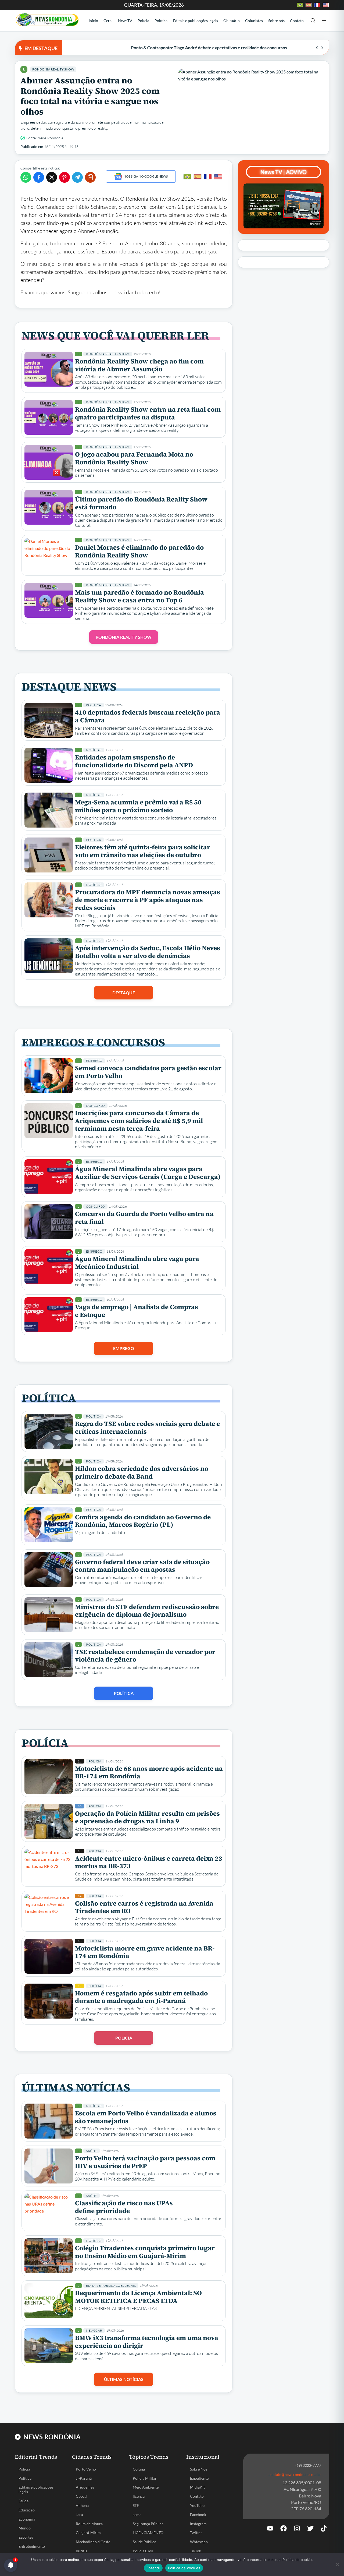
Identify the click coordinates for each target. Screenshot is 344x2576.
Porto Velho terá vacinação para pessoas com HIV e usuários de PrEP (145, 2162)
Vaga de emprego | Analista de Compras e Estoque (137, 1311)
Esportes (26, 2537)
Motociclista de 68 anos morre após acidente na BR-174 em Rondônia (149, 1772)
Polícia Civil (143, 2551)
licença (139, 2496)
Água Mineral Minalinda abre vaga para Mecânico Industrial (137, 1263)
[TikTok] (324, 2528)
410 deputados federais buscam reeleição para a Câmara (148, 716)
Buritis (81, 2551)
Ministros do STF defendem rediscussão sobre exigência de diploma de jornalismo (147, 1611)
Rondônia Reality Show (53, 69)
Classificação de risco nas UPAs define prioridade (124, 2207)
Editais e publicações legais (196, 21)
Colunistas (254, 21)
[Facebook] (284, 2528)
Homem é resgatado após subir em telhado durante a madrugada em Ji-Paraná (141, 1997)
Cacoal (82, 2496)
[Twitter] (310, 2528)
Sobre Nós (199, 2469)
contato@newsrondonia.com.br (295, 2474)
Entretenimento (32, 2546)
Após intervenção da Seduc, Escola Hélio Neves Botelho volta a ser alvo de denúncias (148, 952)
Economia (27, 2519)
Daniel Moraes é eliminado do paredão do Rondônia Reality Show (139, 551)
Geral (108, 21)
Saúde (91, 2151)
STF (136, 2505)
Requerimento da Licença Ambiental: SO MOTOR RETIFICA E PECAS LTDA (138, 2297)
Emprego (94, 1061)
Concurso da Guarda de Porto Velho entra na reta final (144, 1218)
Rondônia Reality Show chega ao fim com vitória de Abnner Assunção (139, 365)
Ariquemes (85, 2487)
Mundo (25, 2528)
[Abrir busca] (313, 21)
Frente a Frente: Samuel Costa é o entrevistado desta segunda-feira (130, 47)
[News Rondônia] (47, 20)
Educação (27, 2510)
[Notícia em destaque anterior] (317, 48)
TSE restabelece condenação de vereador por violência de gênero (145, 1656)
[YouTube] (270, 2528)
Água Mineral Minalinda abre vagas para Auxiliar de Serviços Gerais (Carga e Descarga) (148, 1173)
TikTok (196, 2551)
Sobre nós (276, 21)
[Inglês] (218, 177)
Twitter (196, 2533)
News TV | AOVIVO (284, 172)
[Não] (337, 2564)
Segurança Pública (148, 2524)
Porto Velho (86, 2469)
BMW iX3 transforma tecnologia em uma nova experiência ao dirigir (147, 2342)
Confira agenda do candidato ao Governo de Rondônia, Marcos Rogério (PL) (143, 1521)
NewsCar (94, 2331)
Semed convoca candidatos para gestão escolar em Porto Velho (148, 1072)
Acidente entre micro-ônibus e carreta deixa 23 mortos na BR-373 (149, 1862)
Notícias (94, 750)
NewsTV (125, 21)
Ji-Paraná (84, 2478)
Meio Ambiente (146, 2487)
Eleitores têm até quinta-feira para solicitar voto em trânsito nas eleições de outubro (143, 851)
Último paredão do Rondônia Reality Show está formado (141, 503)
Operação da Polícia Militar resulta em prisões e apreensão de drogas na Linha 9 (147, 1817)
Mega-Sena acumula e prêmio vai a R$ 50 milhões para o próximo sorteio (138, 806)
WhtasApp (199, 2542)
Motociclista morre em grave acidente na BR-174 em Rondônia (145, 1952)
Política (161, 21)
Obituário (232, 21)
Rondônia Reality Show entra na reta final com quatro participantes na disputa (148, 413)
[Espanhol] (198, 177)
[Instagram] (297, 2528)
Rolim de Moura (89, 2524)
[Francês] (208, 177)
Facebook (198, 2515)
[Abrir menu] (324, 21)
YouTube (197, 2505)
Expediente (199, 2478)
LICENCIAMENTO (148, 2533)
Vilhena (82, 2505)
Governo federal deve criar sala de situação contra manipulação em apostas (142, 1566)
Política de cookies (184, 2568)
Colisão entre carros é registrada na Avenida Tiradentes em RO (144, 1907)
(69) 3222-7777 (308, 2465)
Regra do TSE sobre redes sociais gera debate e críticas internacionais (147, 1427)
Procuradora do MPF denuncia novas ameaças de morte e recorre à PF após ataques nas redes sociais (148, 900)
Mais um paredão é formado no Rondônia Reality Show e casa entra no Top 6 (139, 596)
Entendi (153, 2568)
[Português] (187, 177)
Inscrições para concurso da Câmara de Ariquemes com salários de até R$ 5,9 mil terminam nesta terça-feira (139, 1121)
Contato (297, 21)
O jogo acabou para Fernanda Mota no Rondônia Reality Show (134, 458)
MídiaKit (197, 2487)
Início (93, 21)
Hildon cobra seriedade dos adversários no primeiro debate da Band (142, 1472)
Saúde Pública (144, 2542)
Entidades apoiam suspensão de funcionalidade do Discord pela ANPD (134, 761)
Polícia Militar (145, 2478)
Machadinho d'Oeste (93, 2542)
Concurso (95, 1106)
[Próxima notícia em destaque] (322, 48)
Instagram (198, 2524)
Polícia (143, 21)
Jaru (79, 2515)
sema (137, 2515)
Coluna (139, 2469)
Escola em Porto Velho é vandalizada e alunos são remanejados (146, 2117)
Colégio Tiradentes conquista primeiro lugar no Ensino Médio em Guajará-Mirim (145, 2252)
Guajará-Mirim (88, 2533)
